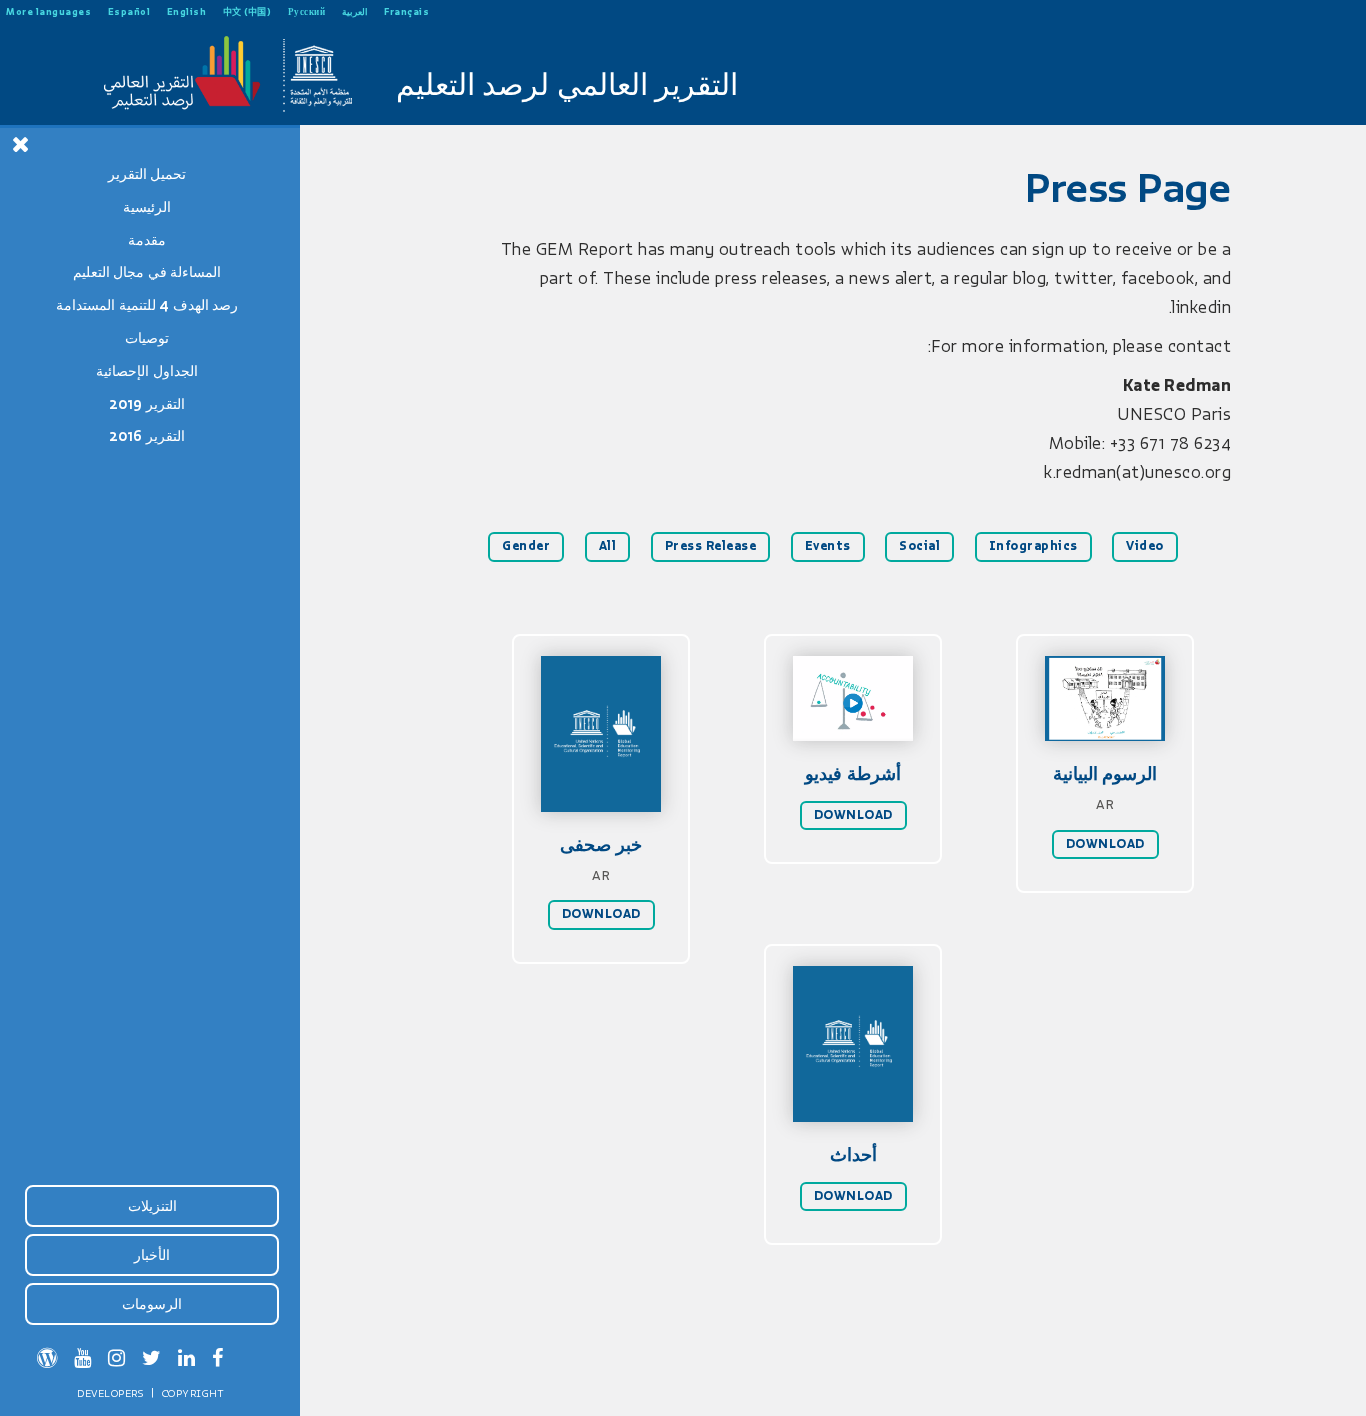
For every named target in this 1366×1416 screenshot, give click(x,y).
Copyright (193, 1393)
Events (828, 546)
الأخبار (152, 1255)
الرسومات (152, 1304)
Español (129, 11)
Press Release (711, 546)
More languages (48, 11)
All (608, 546)
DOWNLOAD (601, 914)
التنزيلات (152, 1206)
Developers (110, 1393)
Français (406, 11)
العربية (355, 11)
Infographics (1033, 546)
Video (1145, 546)
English (187, 11)
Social (919, 546)
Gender (526, 546)
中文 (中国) (247, 11)
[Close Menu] (21, 144)
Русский (307, 11)
